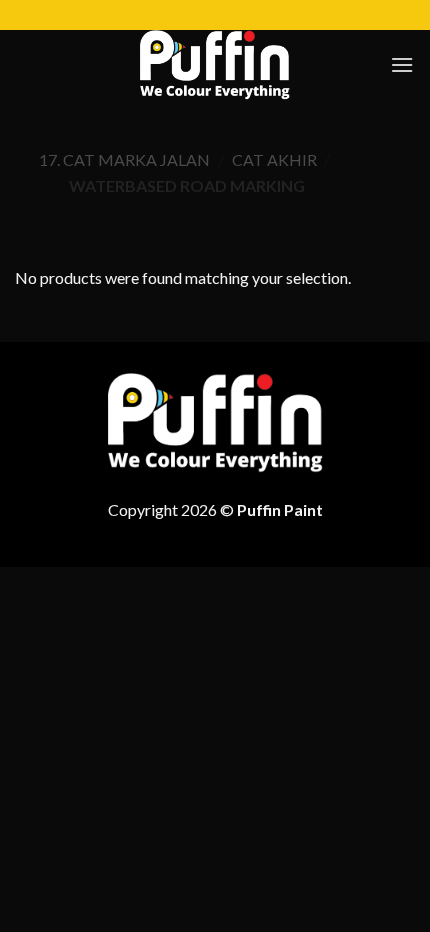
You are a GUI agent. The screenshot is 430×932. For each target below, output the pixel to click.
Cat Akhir (274, 159)
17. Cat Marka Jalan (124, 159)
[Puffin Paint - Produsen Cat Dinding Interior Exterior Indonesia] (215, 65)
